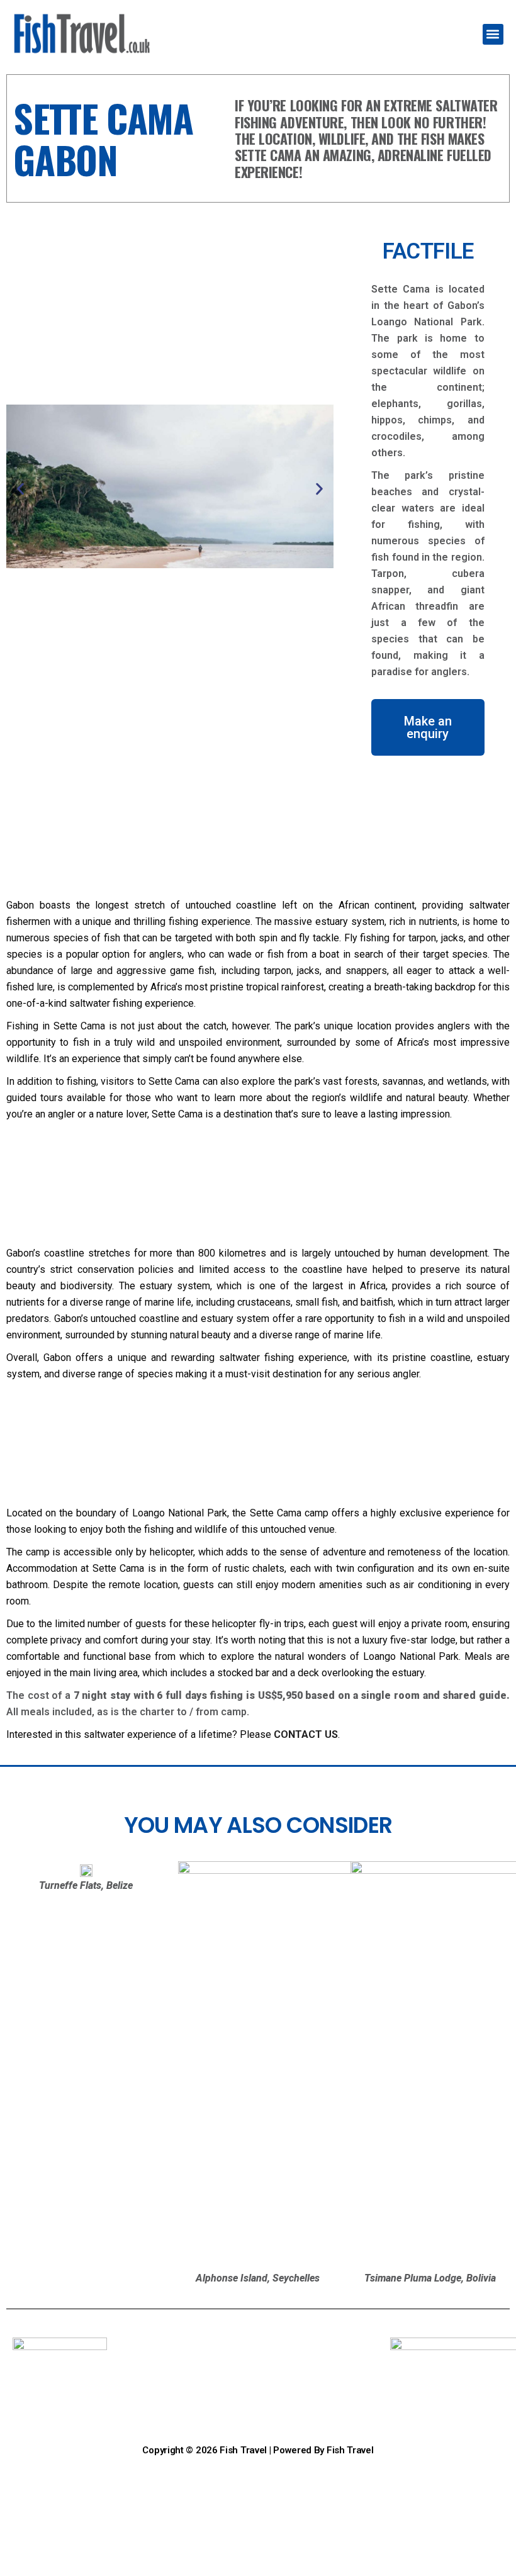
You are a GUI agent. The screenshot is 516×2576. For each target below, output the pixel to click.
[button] (493, 34)
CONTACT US (306, 1734)
